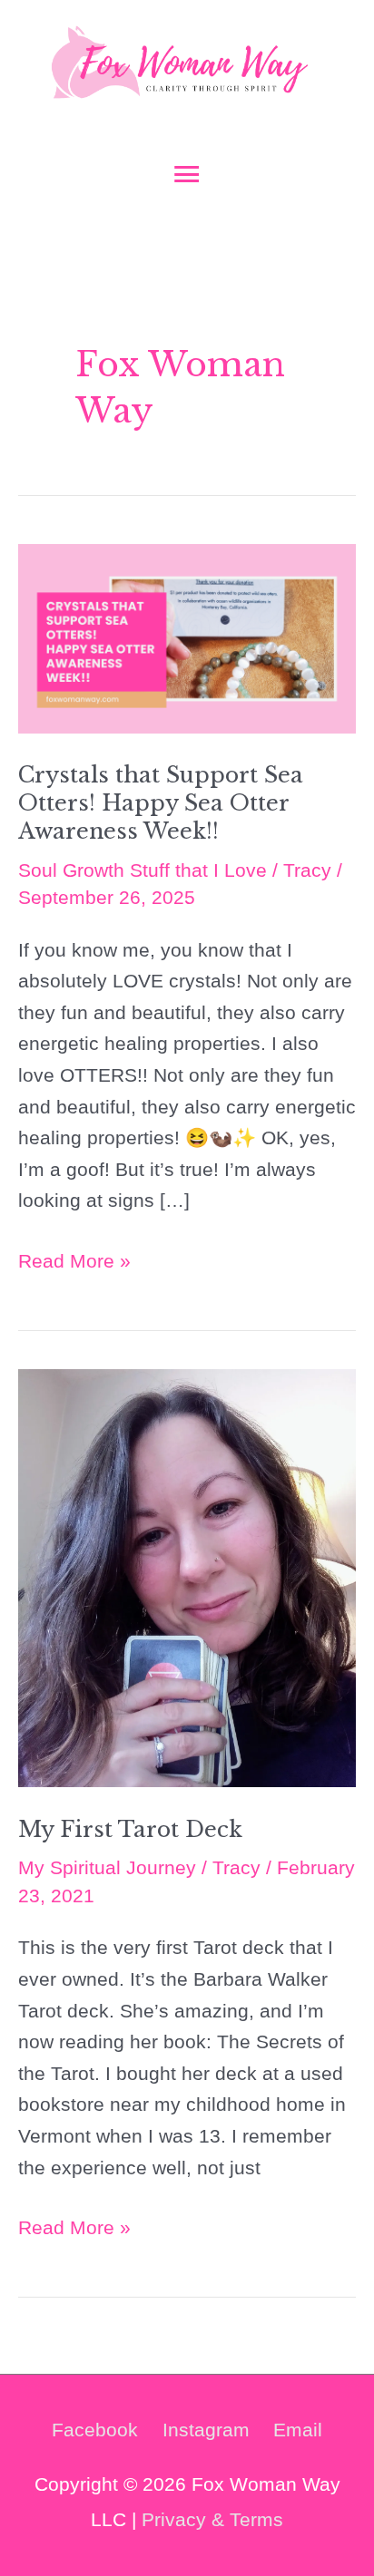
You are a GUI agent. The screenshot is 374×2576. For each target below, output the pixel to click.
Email (298, 2430)
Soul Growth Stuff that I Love (143, 870)
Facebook (95, 2430)
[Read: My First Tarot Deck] (187, 1576)
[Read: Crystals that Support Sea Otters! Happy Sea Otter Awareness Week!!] (187, 637)
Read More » (74, 1264)
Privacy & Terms (212, 2519)
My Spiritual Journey (107, 1867)
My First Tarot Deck (130, 1829)
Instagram (206, 2430)
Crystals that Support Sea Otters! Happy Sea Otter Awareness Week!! (161, 803)
